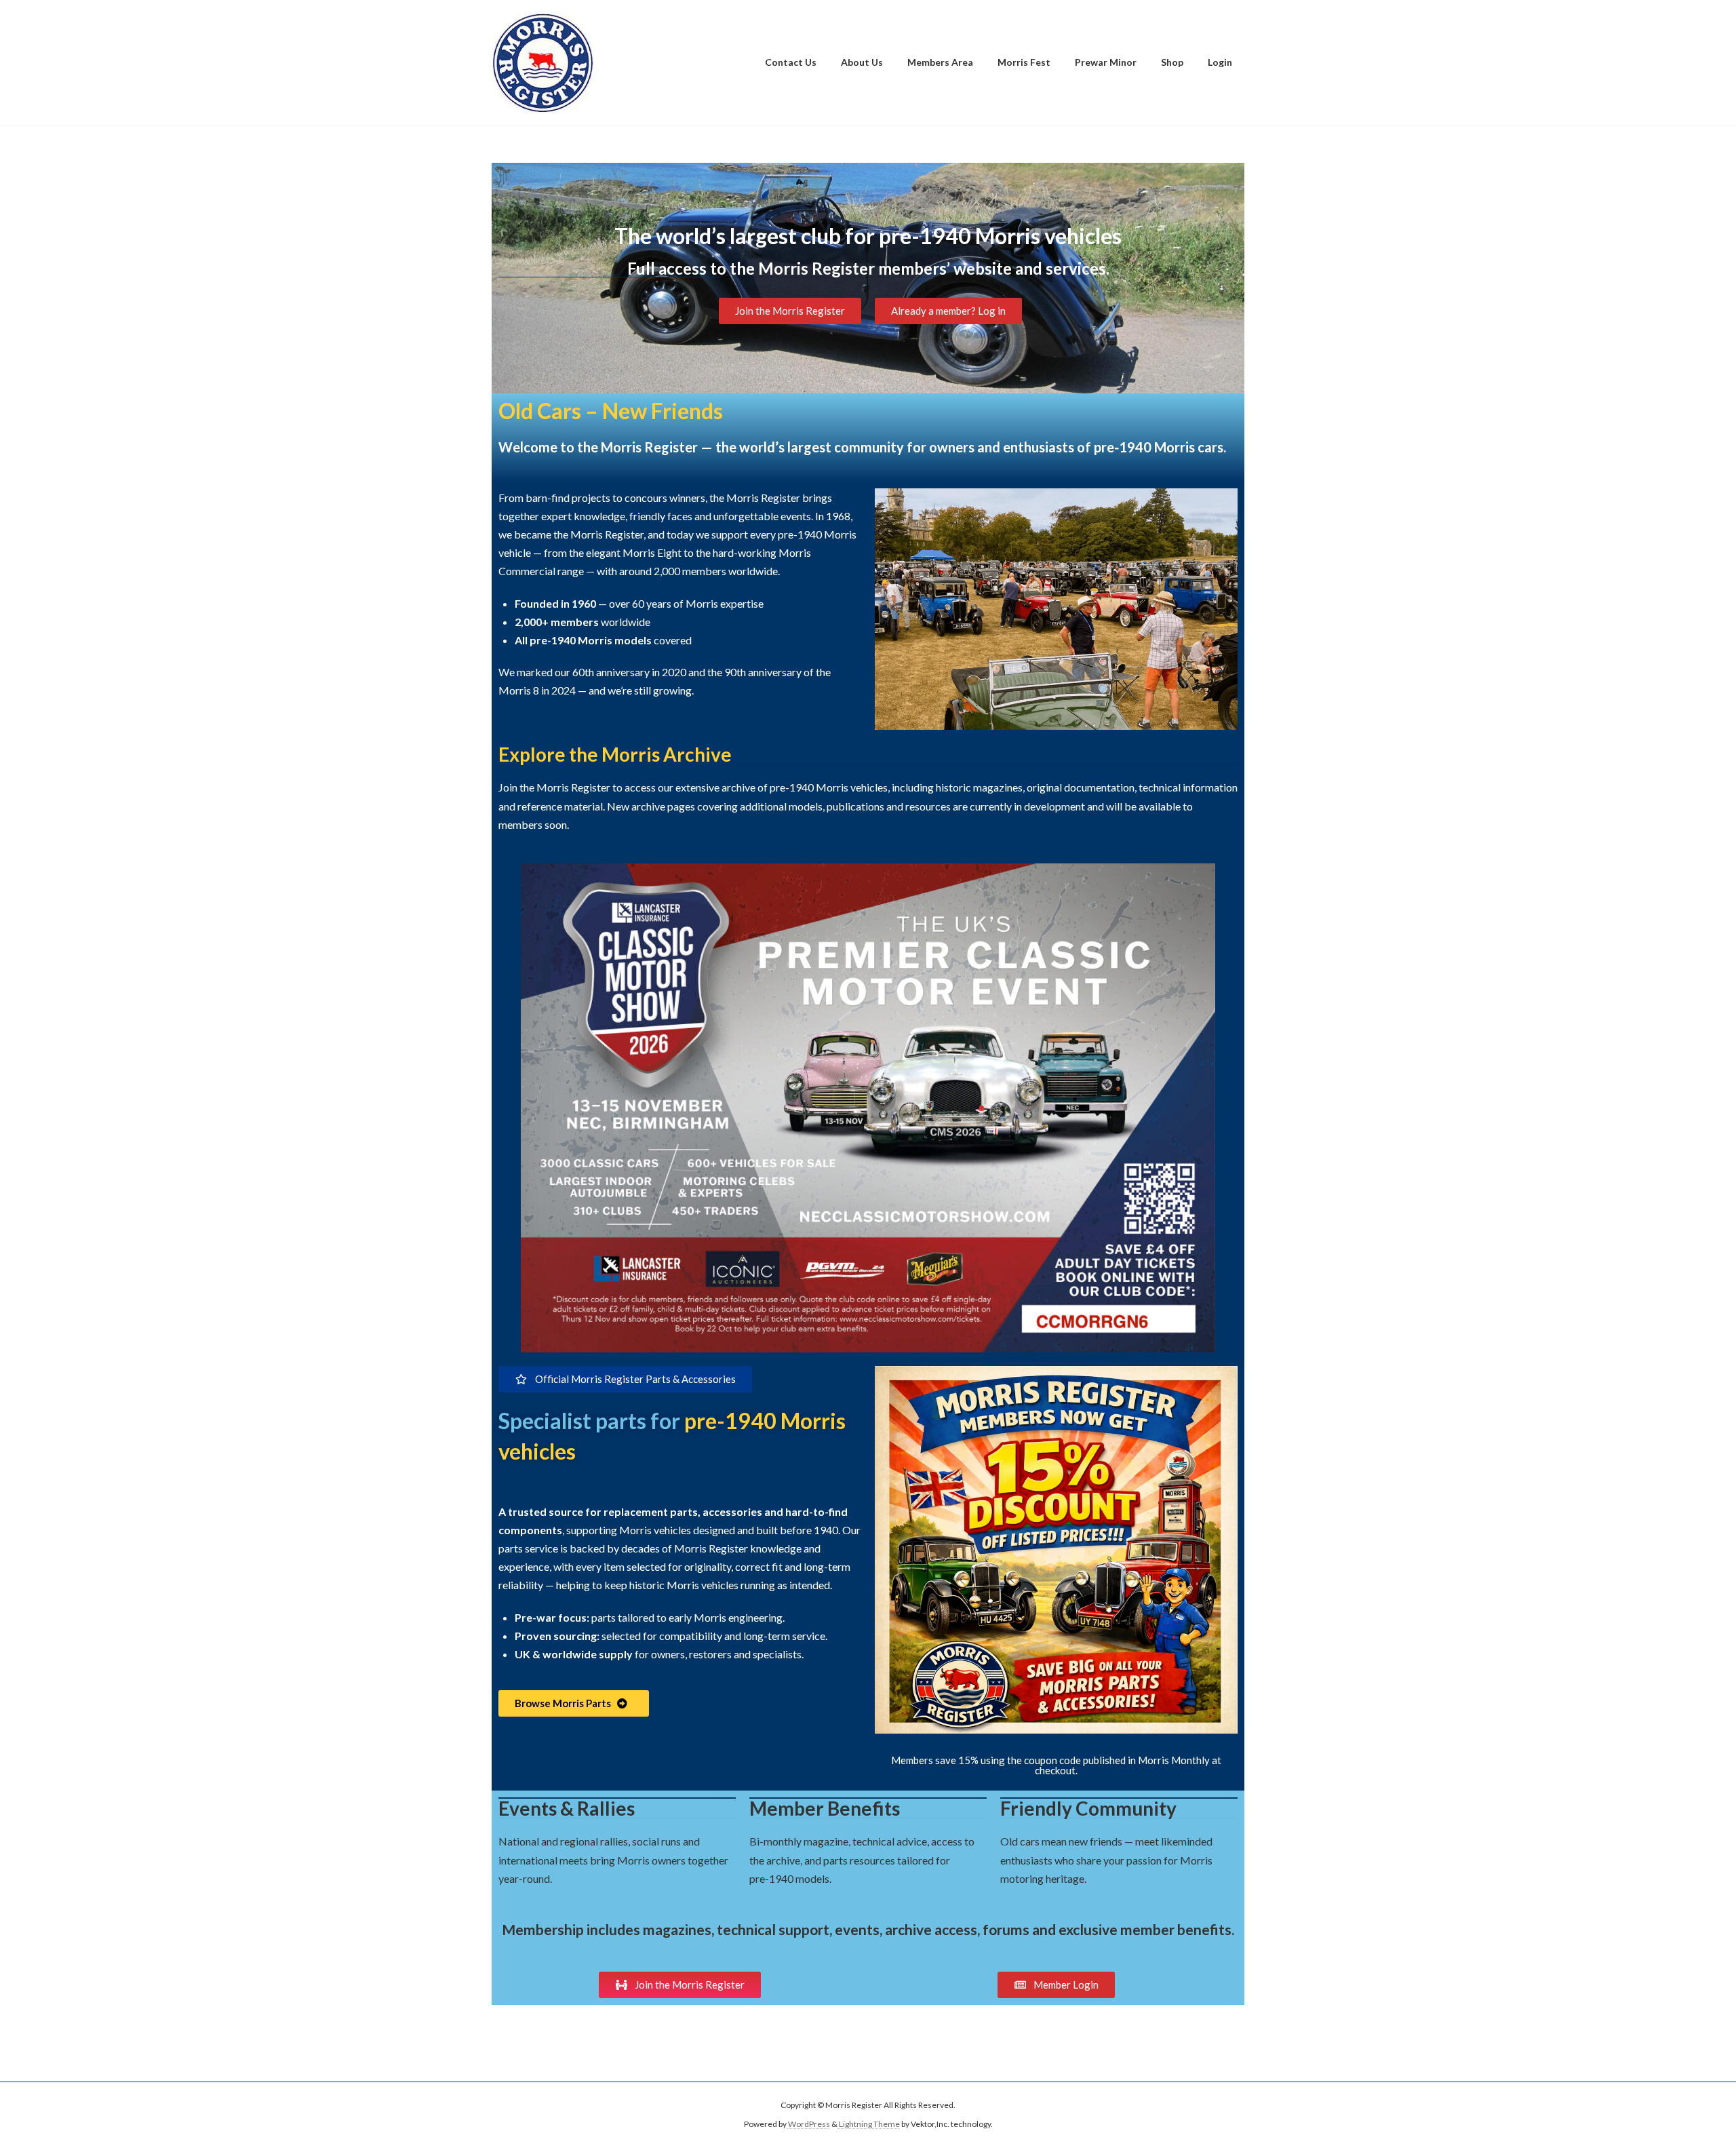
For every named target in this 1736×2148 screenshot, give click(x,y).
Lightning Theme (869, 2124)
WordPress (809, 2124)
